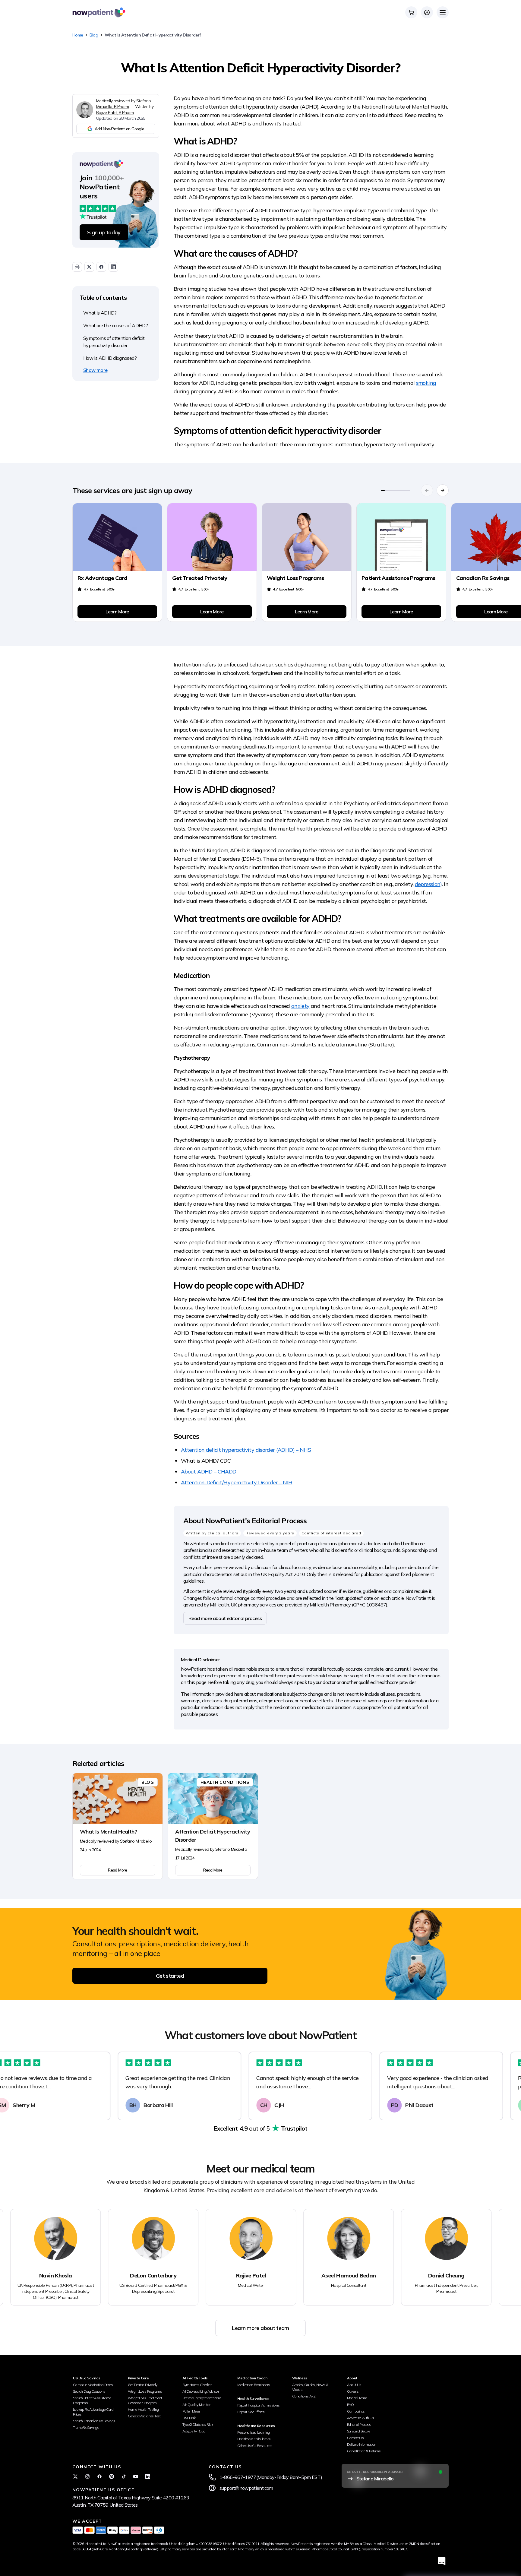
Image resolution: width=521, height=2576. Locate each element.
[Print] (77, 267)
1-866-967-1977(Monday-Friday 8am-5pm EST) (271, 2477)
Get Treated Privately (143, 2385)
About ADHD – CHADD (208, 1472)
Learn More (117, 612)
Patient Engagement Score (202, 2398)
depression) (428, 884)
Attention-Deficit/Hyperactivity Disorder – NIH (237, 1482)
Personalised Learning (254, 2432)
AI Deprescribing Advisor (201, 2391)
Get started (170, 1976)
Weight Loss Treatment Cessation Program (145, 2400)
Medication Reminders (254, 2385)
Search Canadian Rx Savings (94, 2421)
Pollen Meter (191, 2411)
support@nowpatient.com (246, 2488)
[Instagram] (87, 2476)
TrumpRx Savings (86, 2427)
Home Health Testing (143, 2409)
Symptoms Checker (197, 2385)
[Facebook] (99, 2476)
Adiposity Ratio (194, 2431)
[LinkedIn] (148, 2476)
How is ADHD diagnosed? (110, 358)
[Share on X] (89, 267)
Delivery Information (362, 2444)
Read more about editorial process (225, 1618)
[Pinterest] (112, 2476)
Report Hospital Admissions (258, 2405)
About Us (354, 2385)
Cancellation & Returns (364, 2451)
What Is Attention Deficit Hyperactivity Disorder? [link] (153, 35)
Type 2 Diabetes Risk (198, 2424)
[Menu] (443, 12)
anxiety (300, 1006)
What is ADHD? (100, 313)
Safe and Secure (358, 2431)
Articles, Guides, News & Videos (310, 2387)
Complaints (356, 2411)
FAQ (350, 2405)
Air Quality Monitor (196, 2405)
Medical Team (357, 2398)
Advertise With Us (361, 2418)
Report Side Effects (251, 2412)
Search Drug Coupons (89, 2391)
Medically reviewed (113, 101)
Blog (94, 35)
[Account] (427, 12)
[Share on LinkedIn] (113, 267)
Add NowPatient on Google (120, 129)
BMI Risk (189, 2418)
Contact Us (355, 2438)
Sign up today (104, 232)
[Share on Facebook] (101, 267)
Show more (95, 370)
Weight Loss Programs (145, 2391)
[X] (75, 2476)
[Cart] (411, 12)
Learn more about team (260, 2328)
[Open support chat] (442, 2561)
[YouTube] (136, 2476)
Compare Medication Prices (93, 2385)
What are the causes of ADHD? (115, 325)
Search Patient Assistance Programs (92, 2400)
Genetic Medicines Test (144, 2416)
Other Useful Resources (255, 2446)
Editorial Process (359, 2424)
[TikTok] (124, 2476)
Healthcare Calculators (254, 2439)
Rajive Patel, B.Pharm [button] (115, 112)
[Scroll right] (443, 490)
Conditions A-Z (304, 2396)
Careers (353, 2391)
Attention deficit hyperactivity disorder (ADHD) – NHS (246, 1450)
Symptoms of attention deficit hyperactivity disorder (114, 342)
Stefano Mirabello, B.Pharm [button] (123, 104)
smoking (426, 383)
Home (78, 35)
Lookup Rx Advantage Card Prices (93, 2412)
